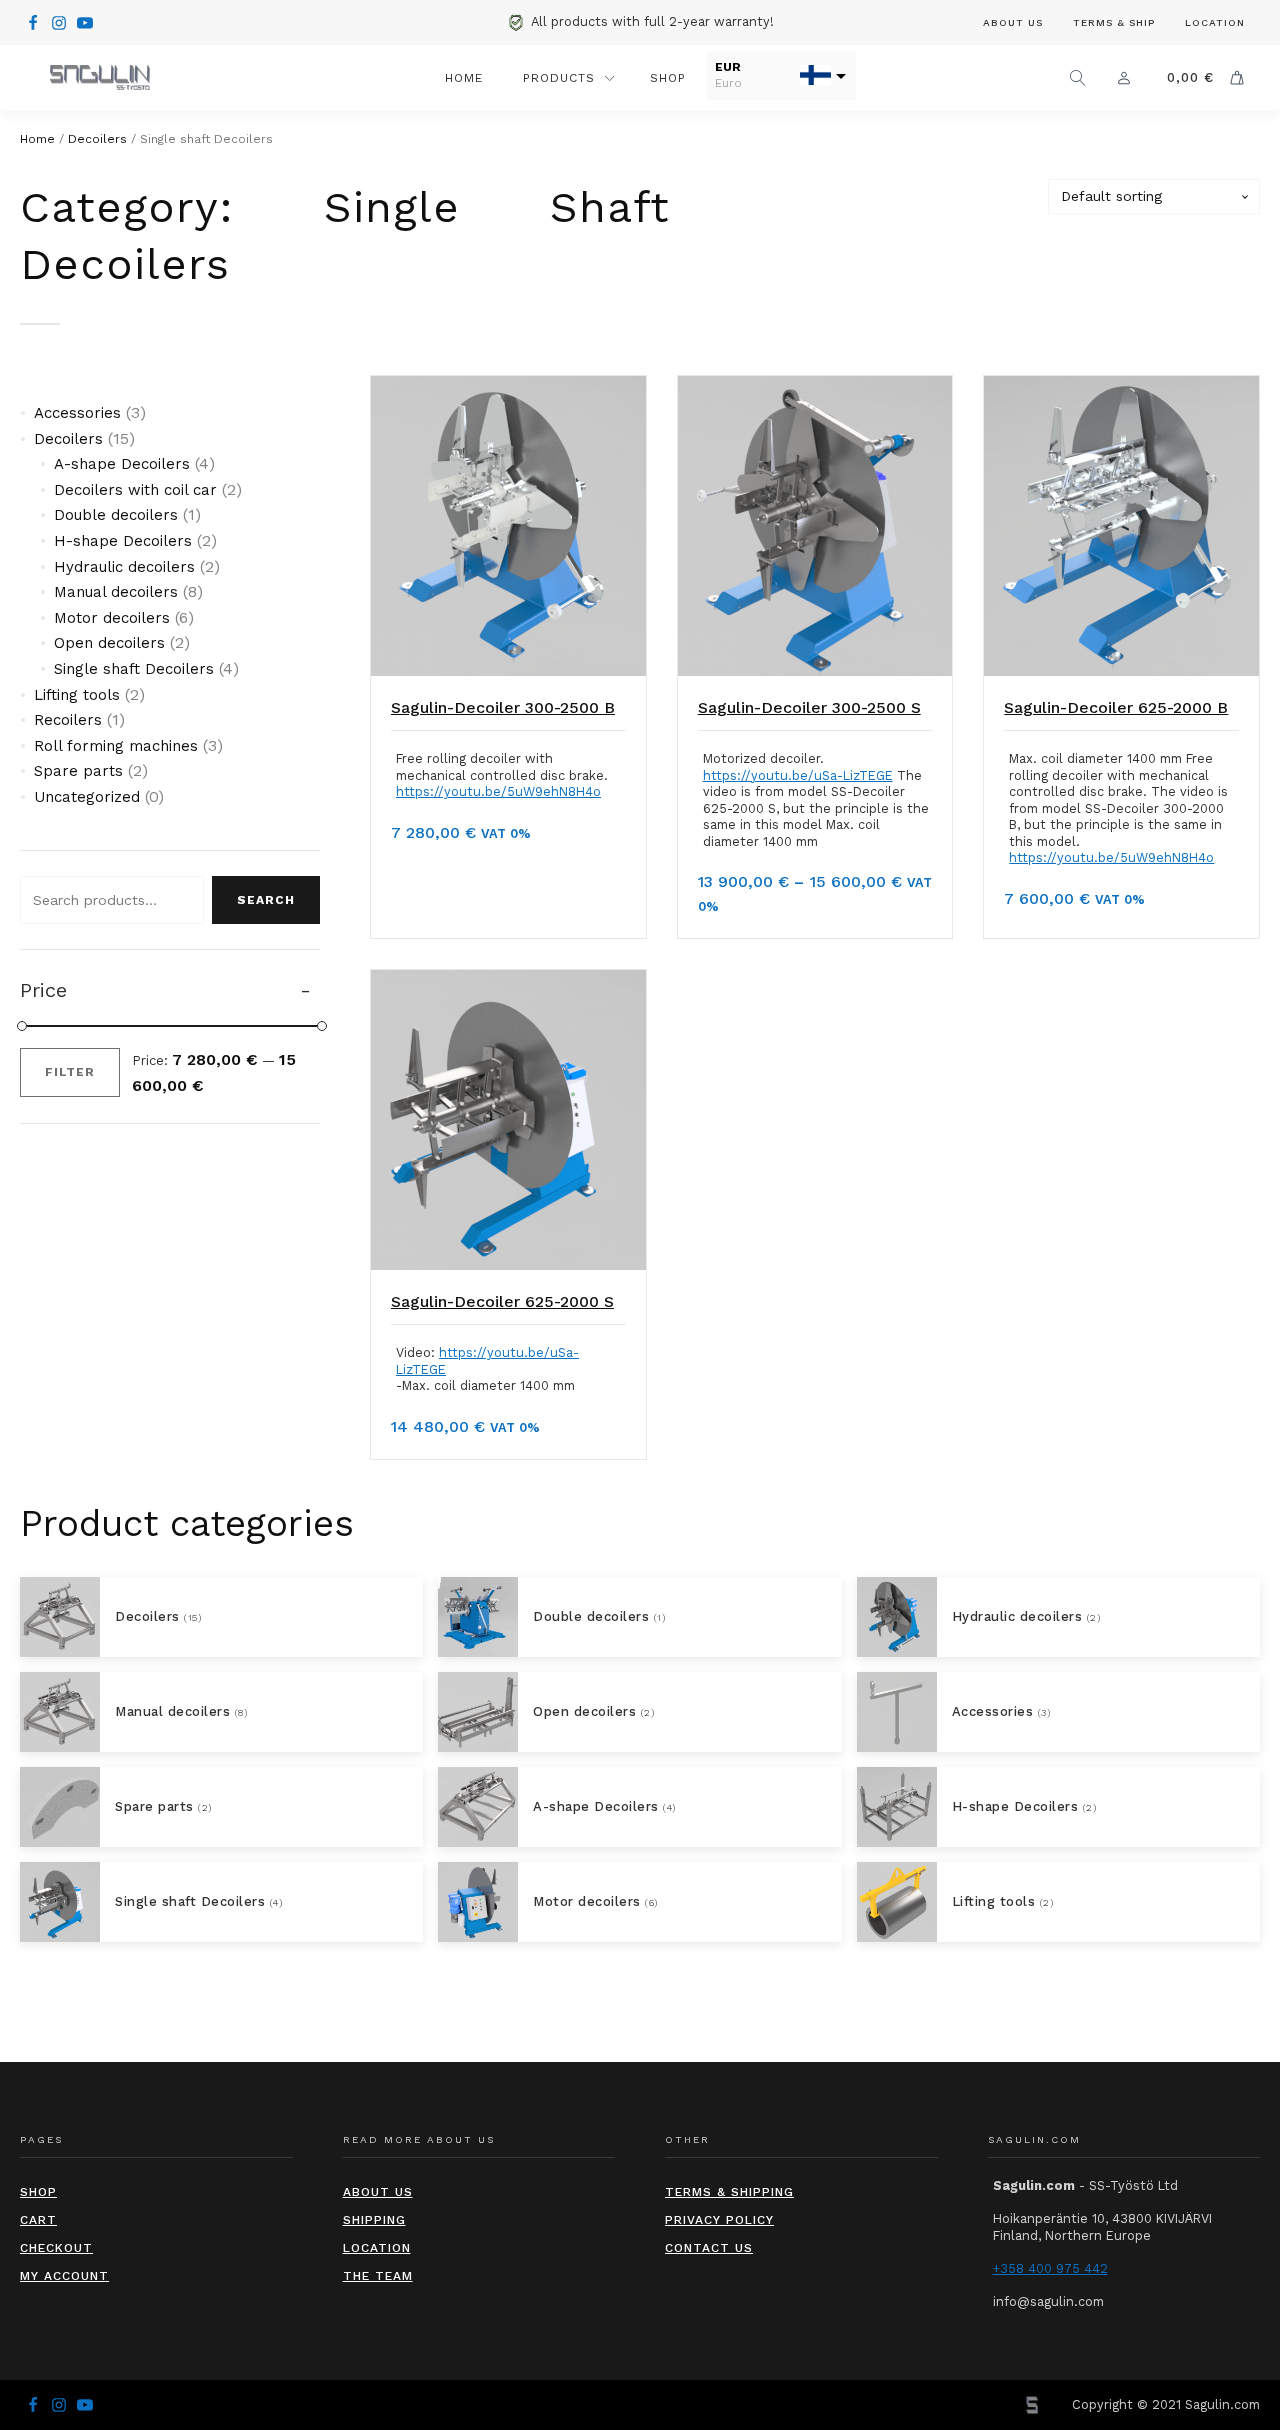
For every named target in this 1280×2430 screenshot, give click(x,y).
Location (1215, 22)
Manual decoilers (116, 592)
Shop (668, 78)
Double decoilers (116, 515)
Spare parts (78, 771)
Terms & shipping (729, 2192)
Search (266, 900)
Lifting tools (77, 695)
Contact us (709, 2248)
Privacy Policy (719, 2220)
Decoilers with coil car (135, 490)
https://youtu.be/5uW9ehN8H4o (498, 791)
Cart (38, 2220)
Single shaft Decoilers (134, 669)
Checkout (56, 2248)
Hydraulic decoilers (124, 567)
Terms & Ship (1114, 22)
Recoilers (68, 720)
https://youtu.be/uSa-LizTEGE (798, 775)
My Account (64, 2276)
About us (378, 2192)
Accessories (77, 413)
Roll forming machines (116, 746)
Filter (70, 1072)
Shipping (374, 2220)
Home (464, 78)
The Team (378, 2276)
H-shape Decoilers (123, 541)
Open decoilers (109, 643)
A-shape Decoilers (122, 464)
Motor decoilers (112, 618)
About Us (1013, 22)
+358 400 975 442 (1050, 2268)
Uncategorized (87, 797)
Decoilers (97, 139)
